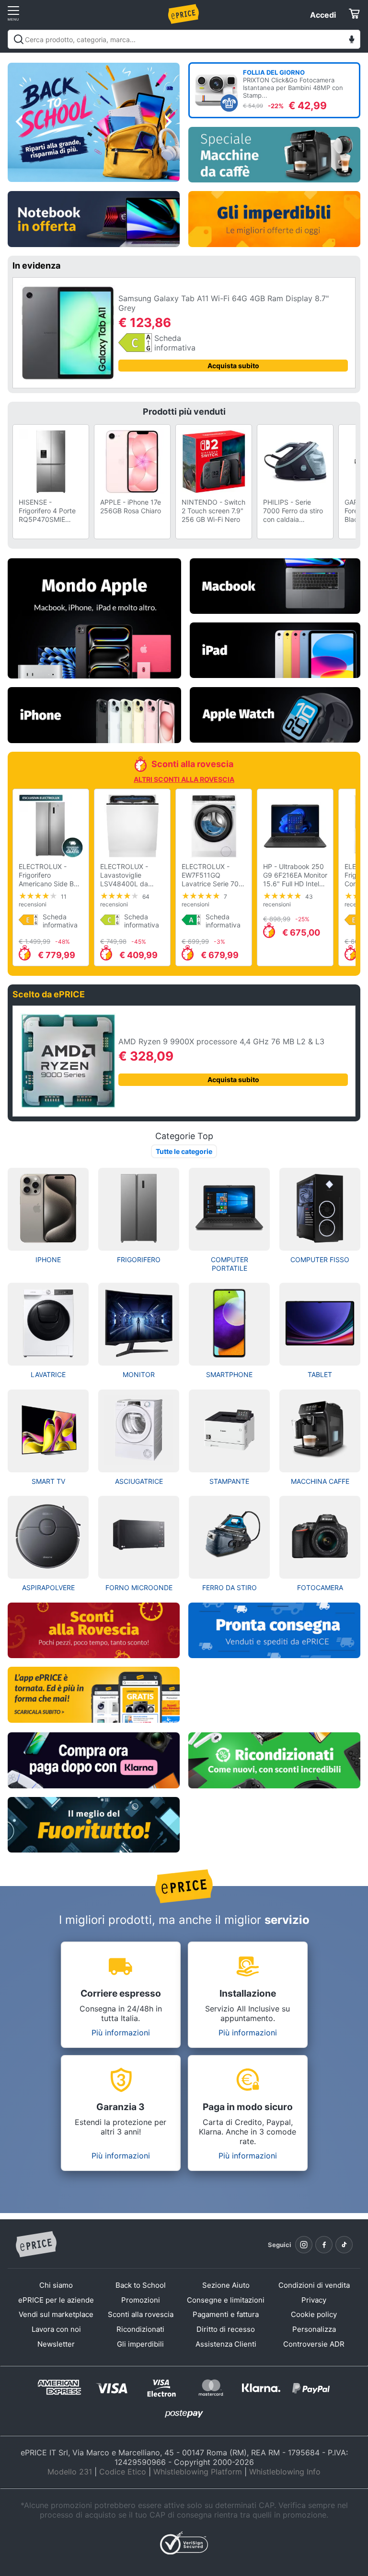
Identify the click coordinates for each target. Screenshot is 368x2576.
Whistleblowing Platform (198, 2472)
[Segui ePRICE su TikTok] (344, 2245)
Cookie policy (314, 2314)
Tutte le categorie (184, 1151)
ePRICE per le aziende (56, 2300)
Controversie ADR (314, 2344)
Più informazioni (121, 2033)
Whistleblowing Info (285, 2472)
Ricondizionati (140, 2329)
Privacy (314, 2300)
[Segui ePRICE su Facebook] (324, 2245)
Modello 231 (70, 2472)
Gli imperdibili (140, 2344)
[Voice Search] (352, 40)
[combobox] (184, 39)
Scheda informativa (175, 343)
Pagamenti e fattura (226, 2314)
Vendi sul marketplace (56, 2314)
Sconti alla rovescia (141, 2314)
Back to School (141, 2285)
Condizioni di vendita (314, 2285)
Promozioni (141, 2300)
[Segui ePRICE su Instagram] (304, 2245)
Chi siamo (56, 2285)
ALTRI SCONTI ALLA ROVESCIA (184, 779)
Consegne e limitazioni (226, 2300)
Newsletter (56, 2344)
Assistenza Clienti (226, 2344)
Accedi (323, 15)
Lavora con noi (56, 2329)
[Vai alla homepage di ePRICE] (36, 2245)
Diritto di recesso (226, 2329)
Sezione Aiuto (226, 2285)
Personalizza (314, 2329)
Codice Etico (123, 2472)
